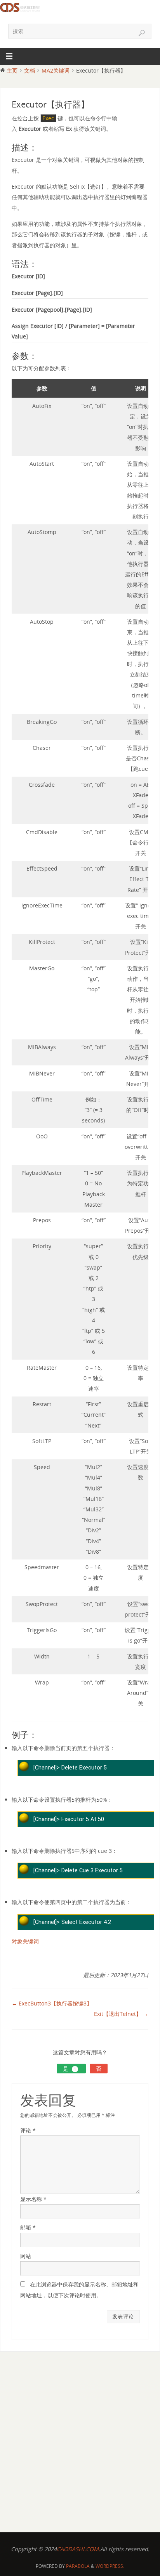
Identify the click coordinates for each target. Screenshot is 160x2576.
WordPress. (110, 2566)
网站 (26, 2256)
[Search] (142, 33)
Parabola (78, 2566)
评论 (28, 2130)
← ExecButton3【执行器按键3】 (52, 2003)
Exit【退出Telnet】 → (121, 2014)
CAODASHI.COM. (78, 2549)
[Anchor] (41, 148)
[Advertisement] (80, 2440)
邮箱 (28, 2227)
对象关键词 (25, 1941)
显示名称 (33, 2199)
